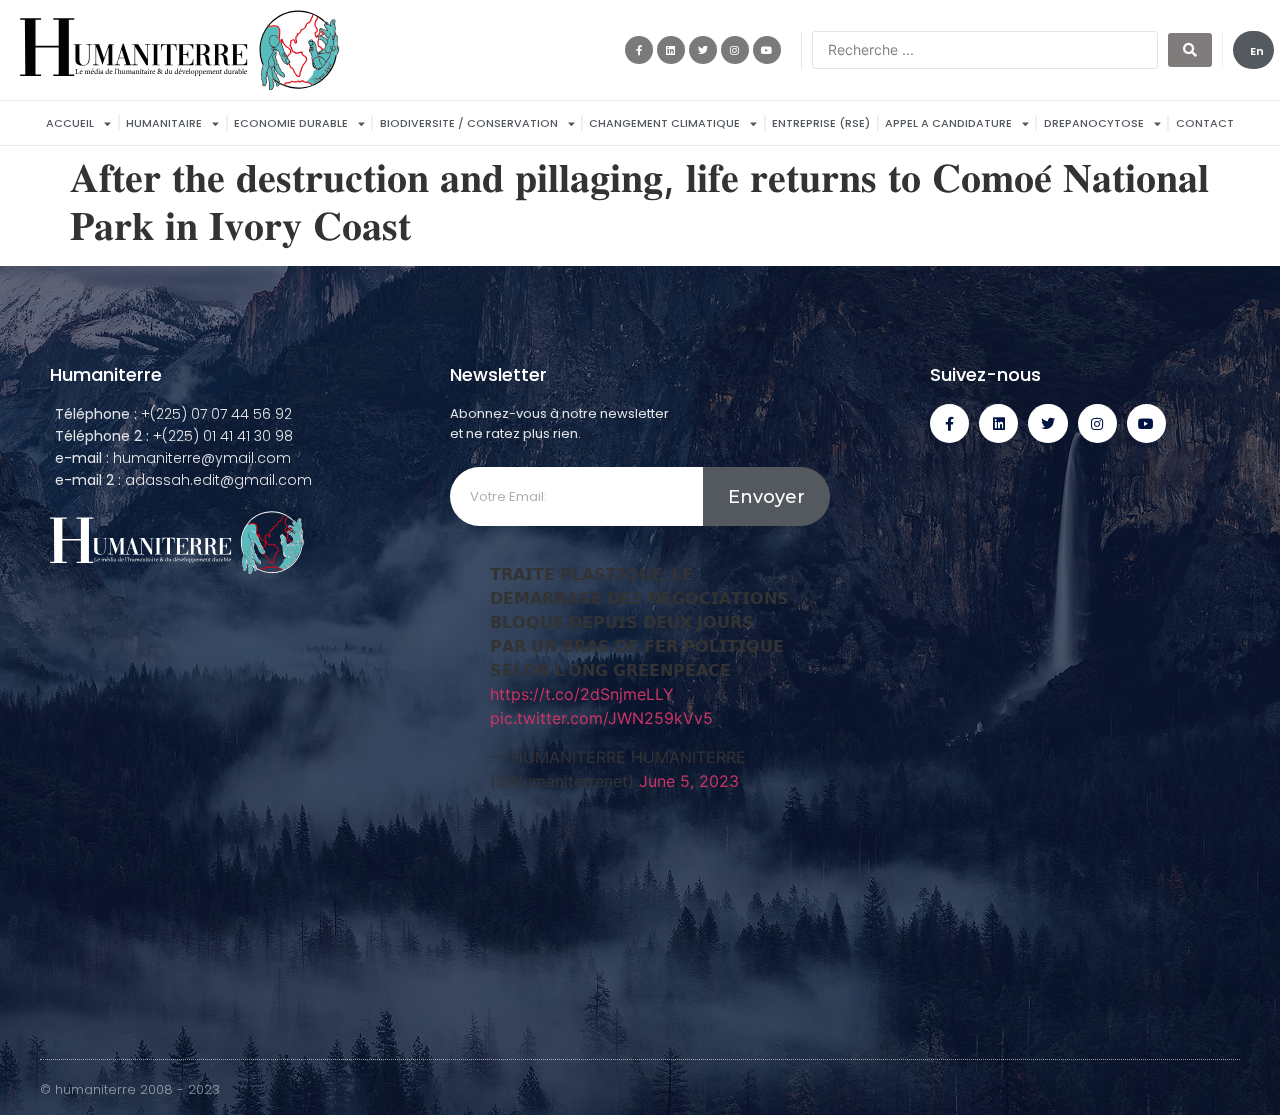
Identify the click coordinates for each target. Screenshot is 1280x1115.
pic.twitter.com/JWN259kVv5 (601, 718)
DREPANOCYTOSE (1094, 123)
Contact (1205, 123)
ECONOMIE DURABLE (291, 123)
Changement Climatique (664, 123)
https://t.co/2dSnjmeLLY (582, 694)
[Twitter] (703, 50)
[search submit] (1190, 50)
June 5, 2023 (689, 781)
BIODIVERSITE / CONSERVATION (469, 123)
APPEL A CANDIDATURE (948, 123)
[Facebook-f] (639, 50)
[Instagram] (735, 50)
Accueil (70, 123)
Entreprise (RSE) (821, 123)
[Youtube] (767, 50)
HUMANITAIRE (164, 123)
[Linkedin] (671, 50)
